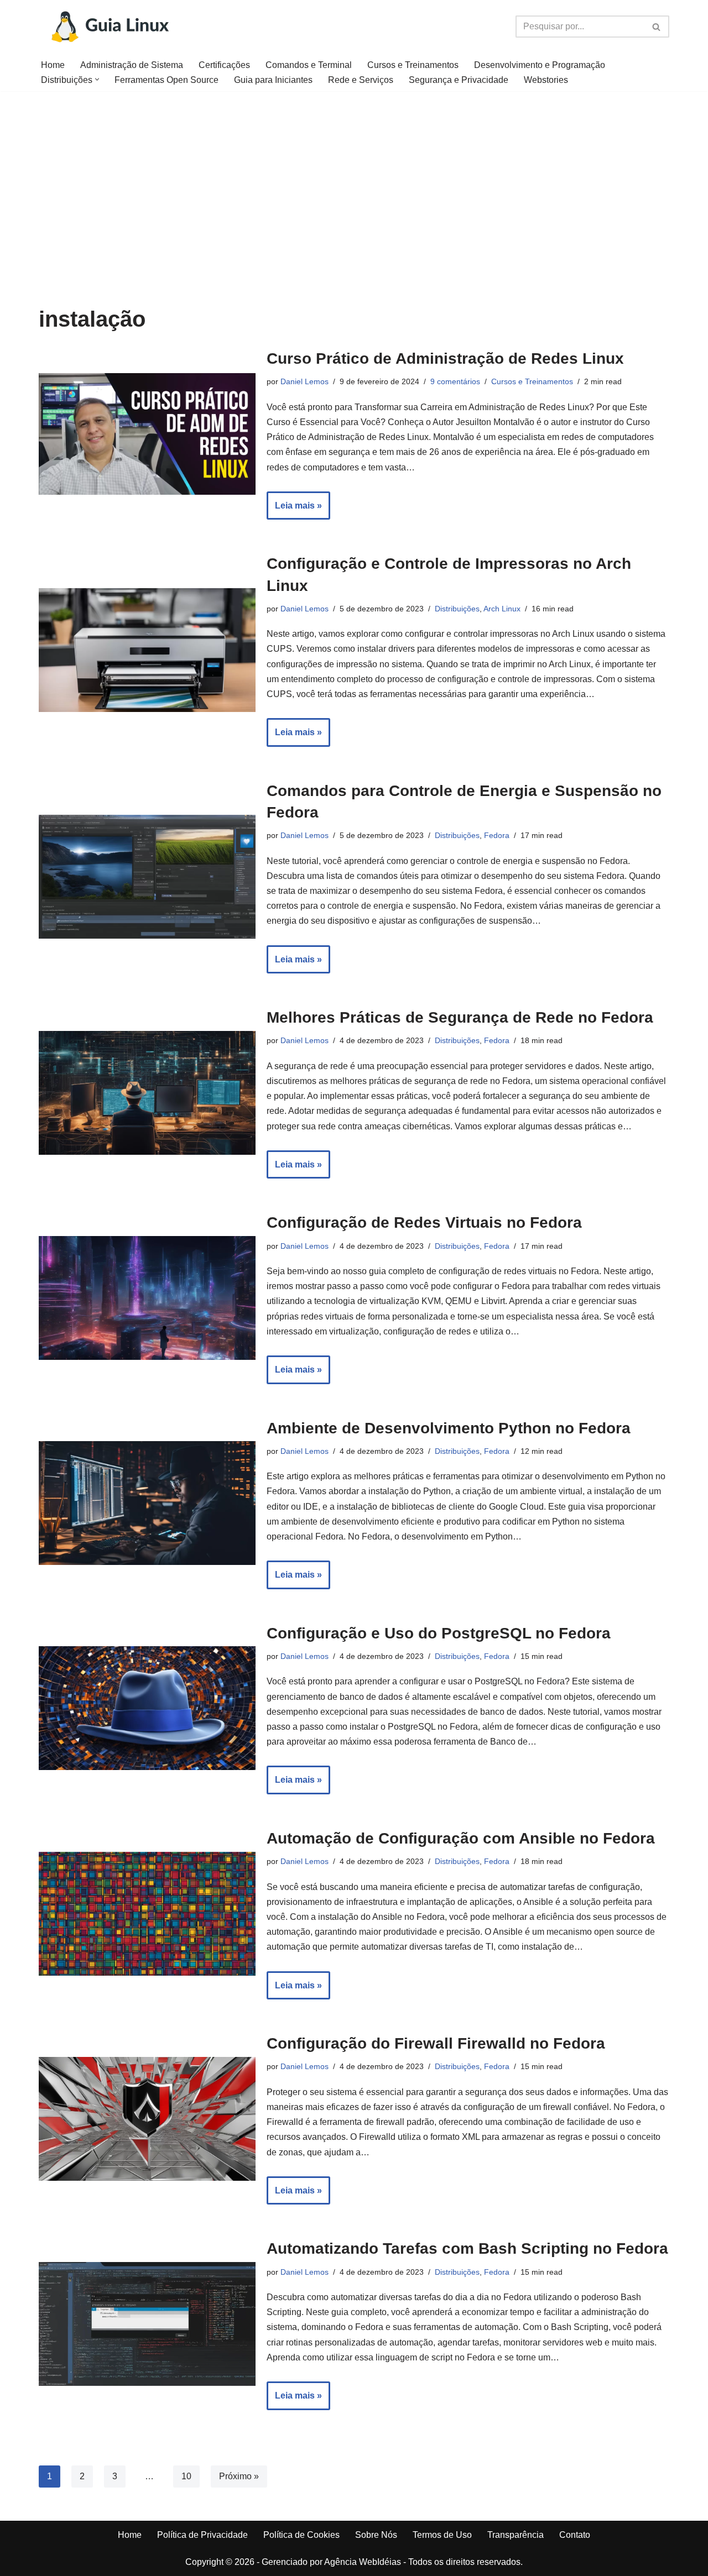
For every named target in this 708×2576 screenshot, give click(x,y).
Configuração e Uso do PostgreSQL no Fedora (439, 1633)
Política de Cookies (301, 2535)
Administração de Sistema (132, 65)
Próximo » (239, 2476)
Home (53, 65)
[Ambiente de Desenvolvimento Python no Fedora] (147, 1503)
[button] (97, 79)
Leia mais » (294, 510)
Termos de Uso (442, 2535)
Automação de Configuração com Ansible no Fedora (461, 1838)
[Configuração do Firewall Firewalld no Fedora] (147, 2119)
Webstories (546, 80)
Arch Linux (502, 609)
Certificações (224, 65)
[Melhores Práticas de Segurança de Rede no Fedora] (147, 1093)
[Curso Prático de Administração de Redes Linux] (147, 434)
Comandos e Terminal (309, 65)
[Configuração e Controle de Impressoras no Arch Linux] (147, 650)
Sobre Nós (376, 2535)
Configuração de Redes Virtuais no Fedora (424, 1222)
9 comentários (455, 381)
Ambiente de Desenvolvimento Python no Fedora (449, 1428)
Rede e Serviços (361, 80)
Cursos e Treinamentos (413, 65)
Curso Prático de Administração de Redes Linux (445, 358)
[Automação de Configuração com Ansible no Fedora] (147, 1914)
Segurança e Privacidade (459, 80)
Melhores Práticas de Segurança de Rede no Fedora (460, 1017)
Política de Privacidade (202, 2535)
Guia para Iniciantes (273, 80)
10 (186, 2476)
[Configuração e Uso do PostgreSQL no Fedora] (147, 1708)
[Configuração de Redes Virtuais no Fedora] (147, 1298)
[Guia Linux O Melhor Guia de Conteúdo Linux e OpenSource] (109, 27)
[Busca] (657, 27)
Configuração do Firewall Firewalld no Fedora (436, 2043)
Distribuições (457, 609)
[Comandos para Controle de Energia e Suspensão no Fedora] (147, 877)
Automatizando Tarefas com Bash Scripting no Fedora (467, 2248)
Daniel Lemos (304, 381)
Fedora (497, 835)
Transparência (516, 2535)
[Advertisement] (354, 174)
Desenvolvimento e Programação (540, 65)
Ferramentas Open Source (166, 80)
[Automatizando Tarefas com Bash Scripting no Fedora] (147, 2324)
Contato (575, 2535)
